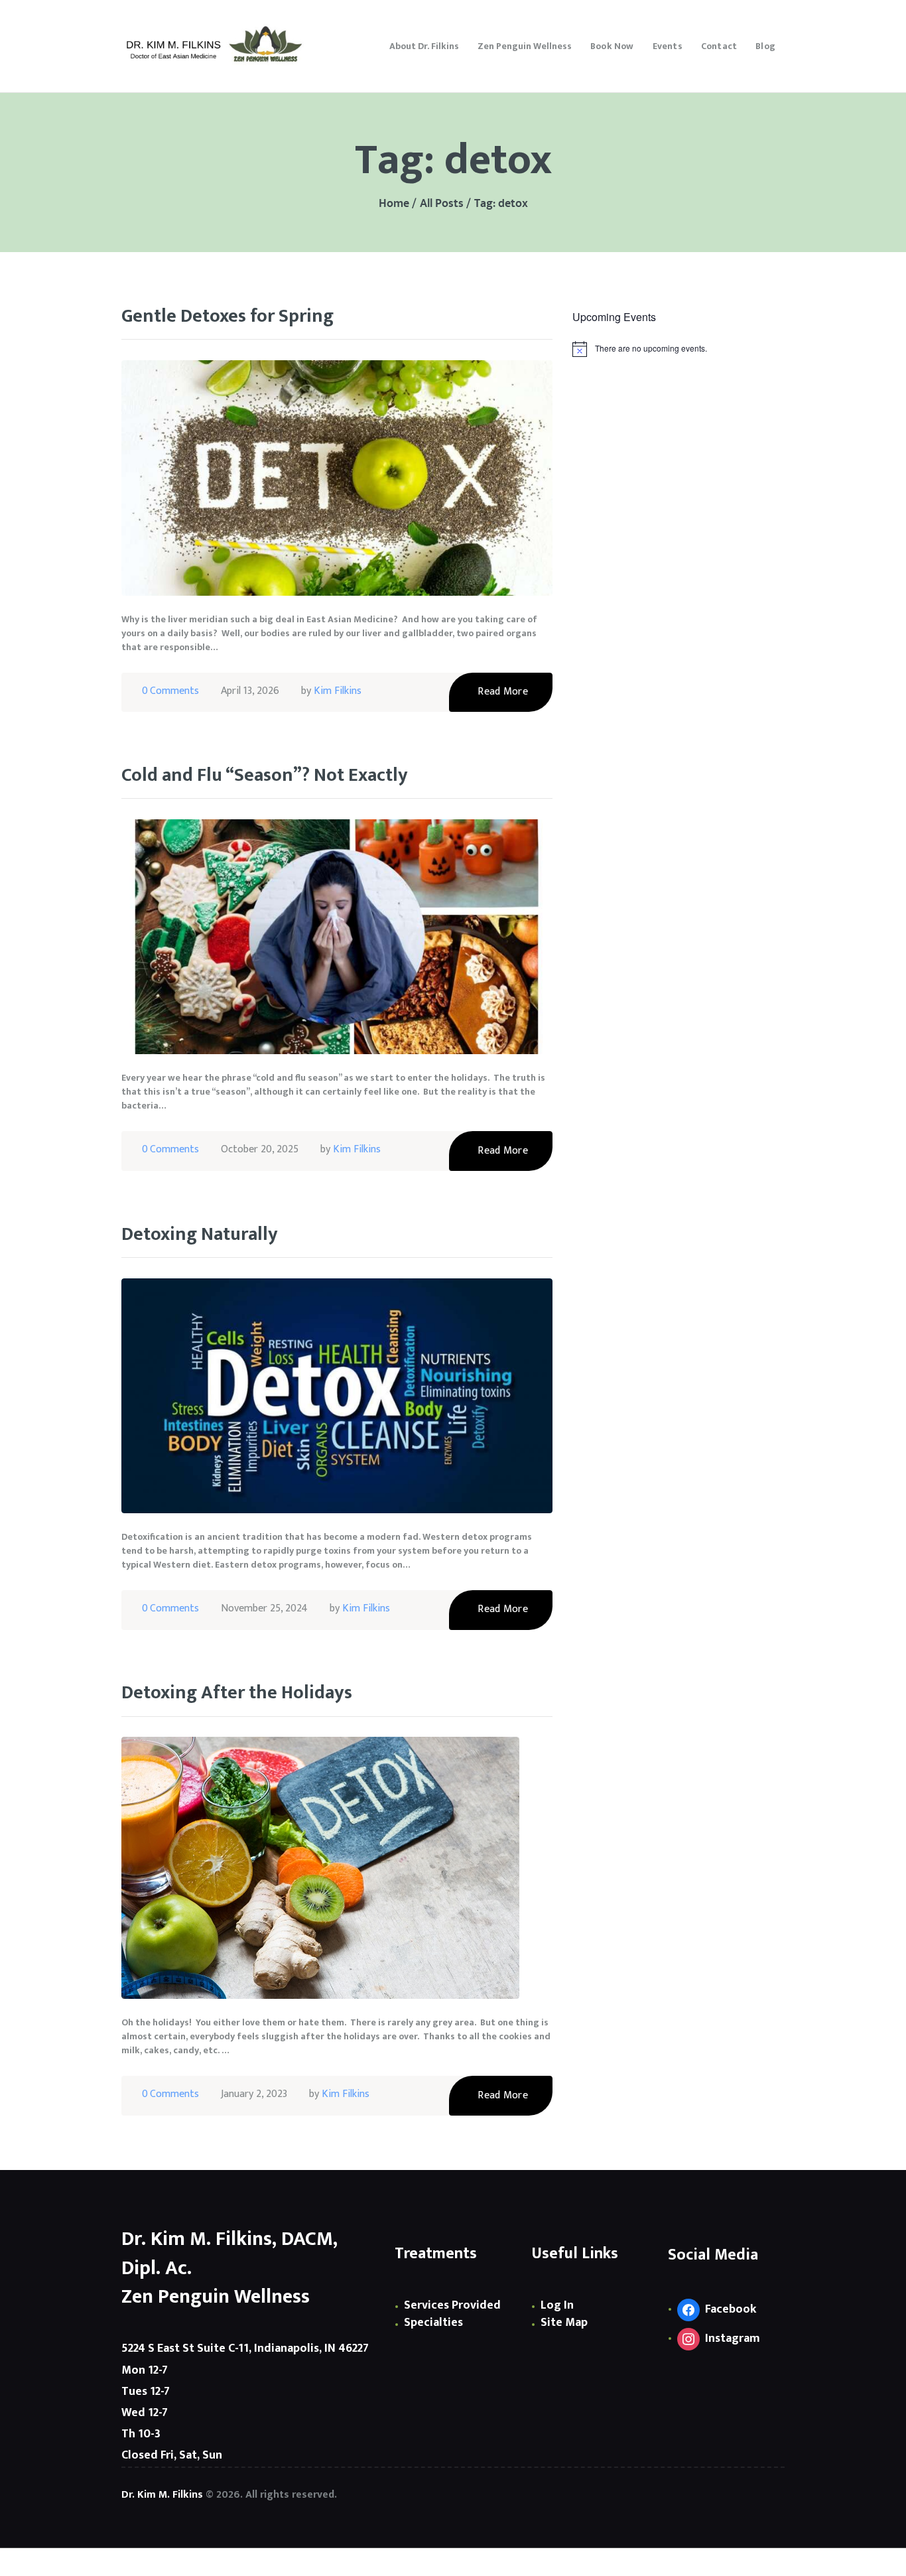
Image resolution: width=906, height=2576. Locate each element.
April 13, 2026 (250, 691)
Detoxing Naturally (200, 1235)
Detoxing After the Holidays (237, 1693)
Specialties (433, 2323)
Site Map (564, 2323)
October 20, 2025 (260, 1149)
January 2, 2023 (254, 2094)
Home (394, 204)
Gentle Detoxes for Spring (227, 317)
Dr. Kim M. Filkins (162, 2495)
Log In (557, 2305)
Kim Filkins (338, 691)
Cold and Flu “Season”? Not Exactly (265, 776)
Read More (503, 692)
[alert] (679, 349)
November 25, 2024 (264, 1608)
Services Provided (452, 2305)
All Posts (442, 204)
